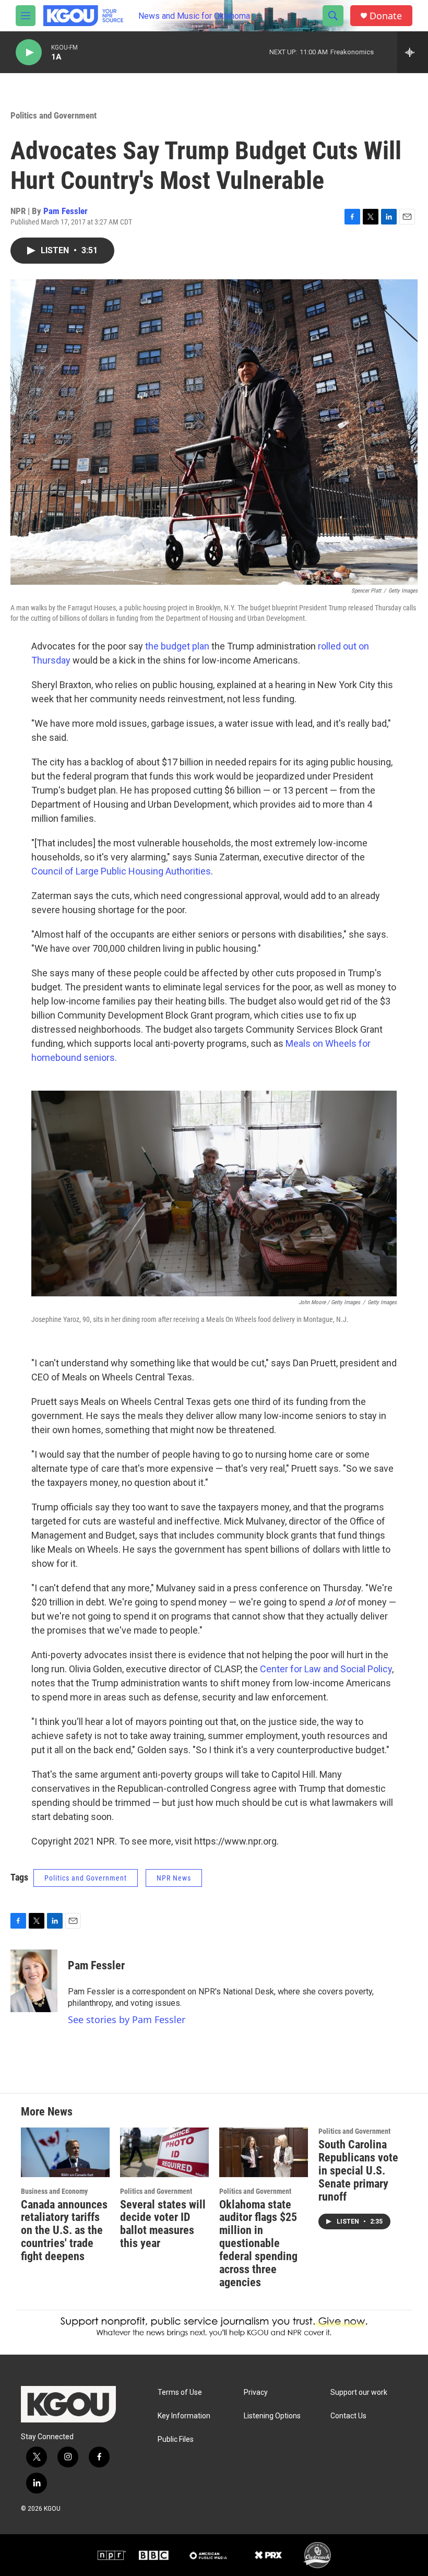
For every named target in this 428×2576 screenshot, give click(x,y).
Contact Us (348, 2416)
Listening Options (272, 2416)
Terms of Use (180, 2392)
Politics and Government (53, 115)
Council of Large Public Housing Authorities (121, 871)
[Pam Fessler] (34, 1981)
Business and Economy (54, 2191)
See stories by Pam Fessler (127, 2019)
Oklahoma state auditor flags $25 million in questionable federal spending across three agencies (258, 2244)
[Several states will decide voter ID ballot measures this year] (164, 2152)
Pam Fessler (66, 211)
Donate (386, 16)
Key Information (184, 2416)
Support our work (359, 2392)
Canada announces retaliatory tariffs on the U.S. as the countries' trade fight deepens (64, 2231)
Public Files (176, 2439)
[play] (29, 52)
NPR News (174, 1878)
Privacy (256, 2392)
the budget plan (177, 646)
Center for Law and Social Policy (326, 1669)
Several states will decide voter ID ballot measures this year (163, 2224)
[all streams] (413, 52)
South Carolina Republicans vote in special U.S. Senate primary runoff (358, 2171)
